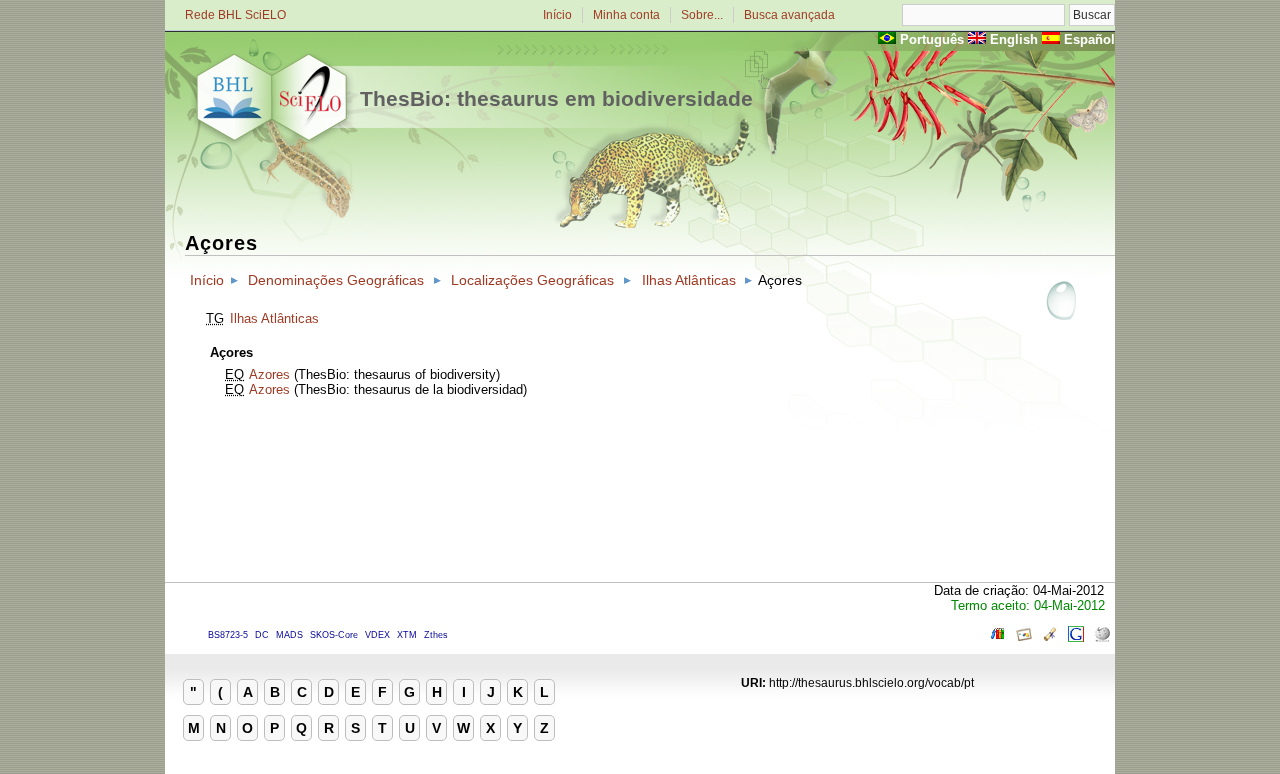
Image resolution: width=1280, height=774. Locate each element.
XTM (407, 635)
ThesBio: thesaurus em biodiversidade (556, 98)
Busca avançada (789, 15)
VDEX (377, 635)
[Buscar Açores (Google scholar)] (1050, 637)
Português (932, 39)
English (1014, 39)
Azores (269, 374)
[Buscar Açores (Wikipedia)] (1102, 637)
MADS (289, 635)
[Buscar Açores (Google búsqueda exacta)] (1076, 637)
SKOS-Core (334, 635)
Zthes (436, 635)
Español (1089, 39)
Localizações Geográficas (532, 280)
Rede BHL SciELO (235, 15)
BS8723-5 (228, 635)
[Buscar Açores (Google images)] (1024, 637)
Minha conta (626, 15)
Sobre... (702, 15)
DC (262, 635)
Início (557, 15)
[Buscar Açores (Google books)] (998, 637)
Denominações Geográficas (336, 280)
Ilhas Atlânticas (689, 280)
